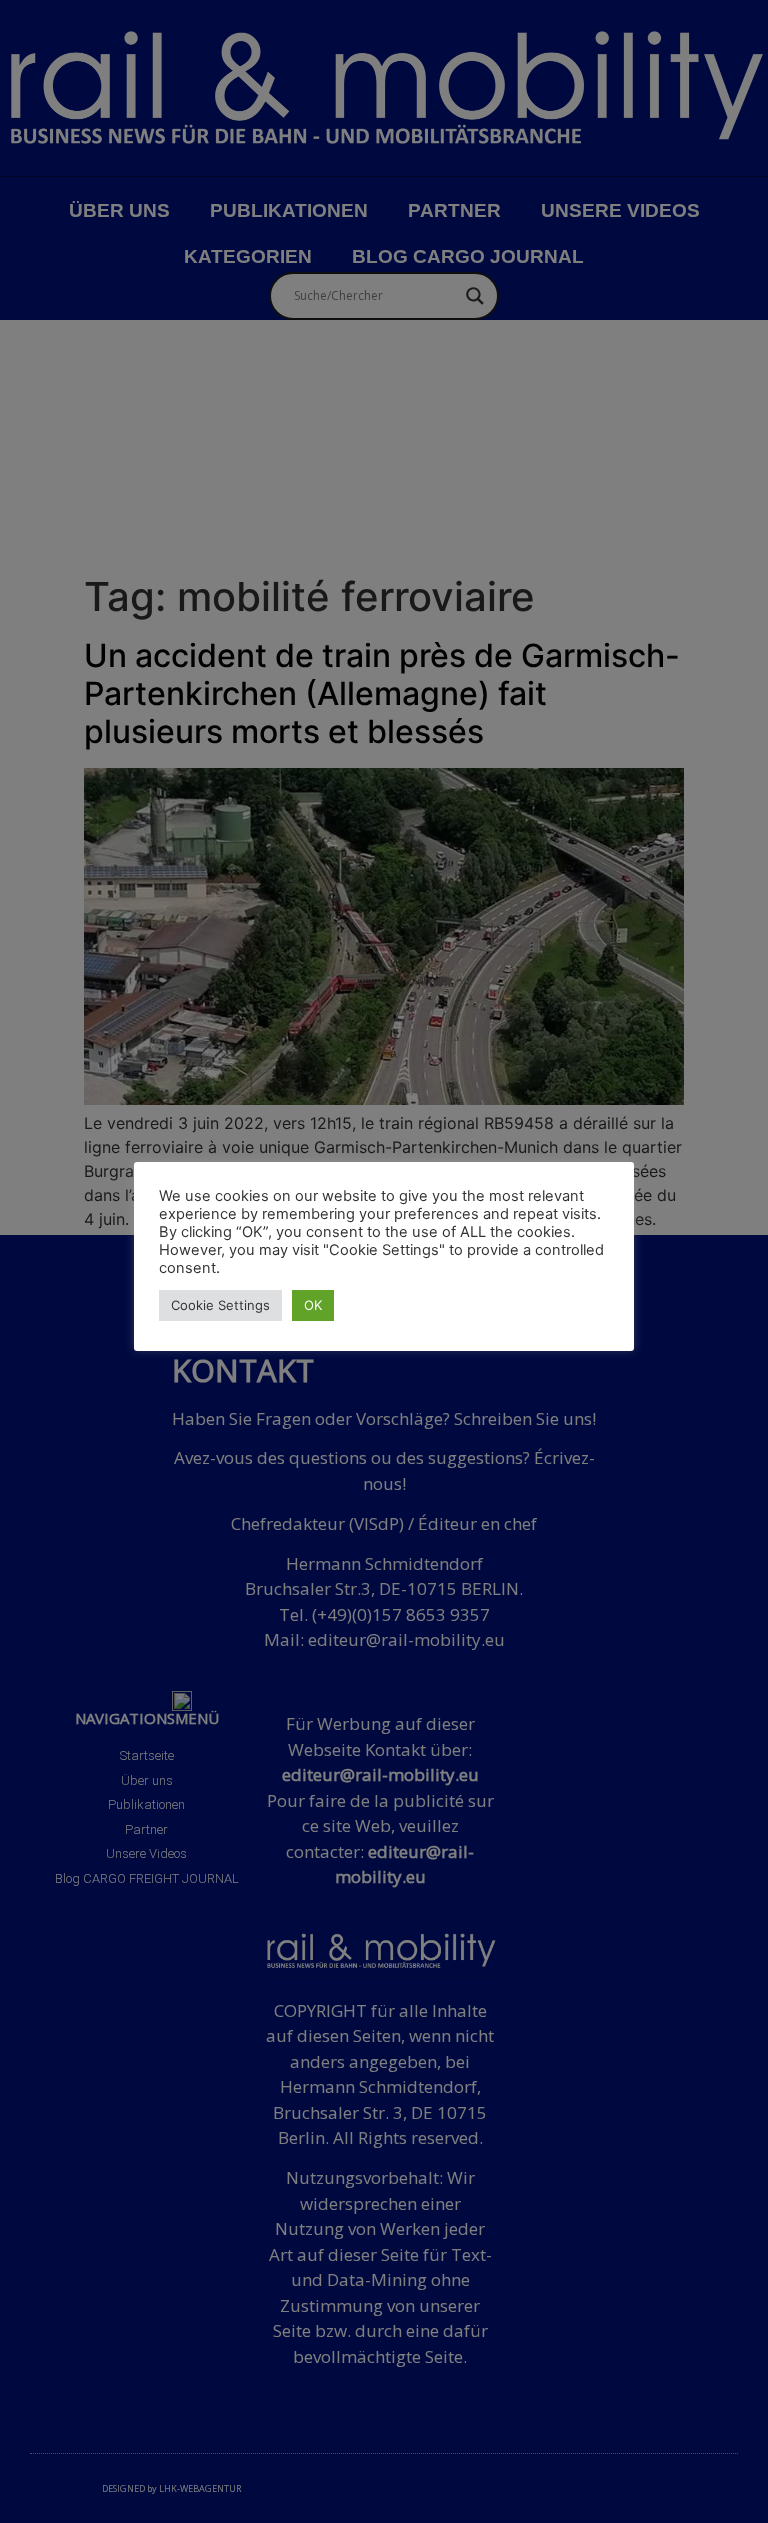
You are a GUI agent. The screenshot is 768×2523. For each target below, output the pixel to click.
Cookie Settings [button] (220, 1305)
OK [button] (313, 1305)
